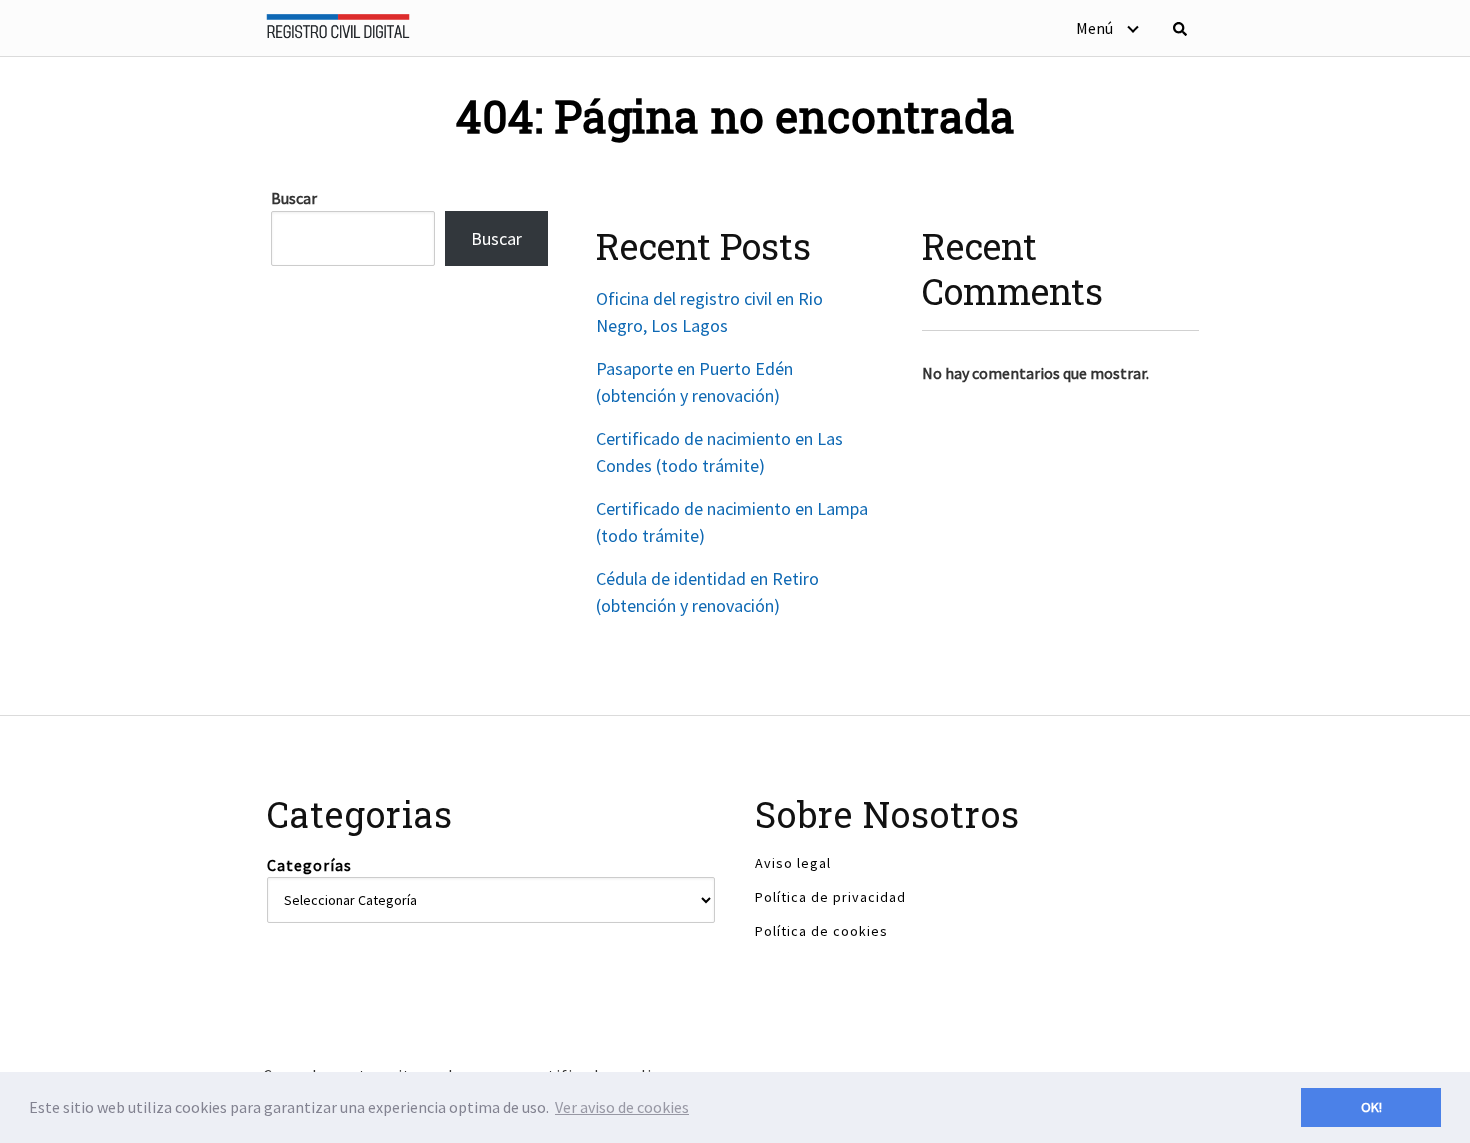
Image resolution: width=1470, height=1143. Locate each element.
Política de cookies (821, 931)
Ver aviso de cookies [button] (622, 1107)
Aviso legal (793, 863)
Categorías (309, 865)
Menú (1094, 28)
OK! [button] (1371, 1107)
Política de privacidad (830, 897)
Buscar (294, 198)
